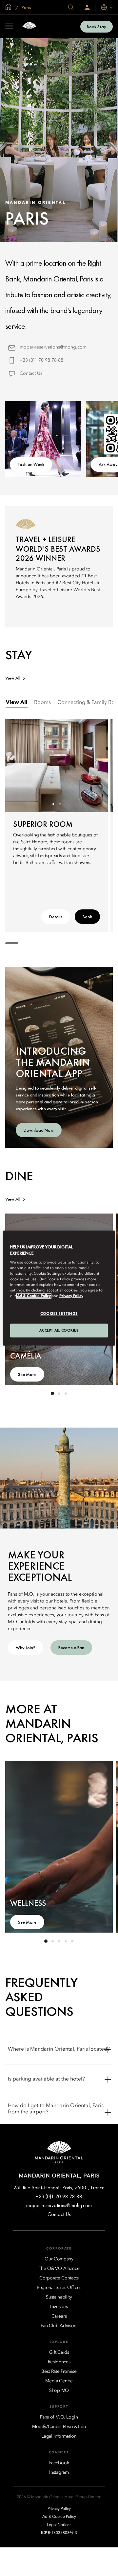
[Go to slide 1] (53, 804)
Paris (26, 7)
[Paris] (29, 26)
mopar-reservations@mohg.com (53, 347)
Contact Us (31, 373)
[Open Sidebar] (9, 27)
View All (13, 678)
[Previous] (18, 766)
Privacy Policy (71, 1296)
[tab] (17, 703)
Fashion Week (31, 464)
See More (27, 1374)
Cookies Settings (59, 1313)
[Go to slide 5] (72, 1941)
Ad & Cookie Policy (34, 1296)
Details (56, 917)
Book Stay (97, 27)
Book (87, 917)
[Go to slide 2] (60, 804)
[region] (59, 1288)
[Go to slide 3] (66, 1393)
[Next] (95, 766)
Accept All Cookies (59, 1330)
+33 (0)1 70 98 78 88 (41, 360)
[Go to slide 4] (66, 1941)
